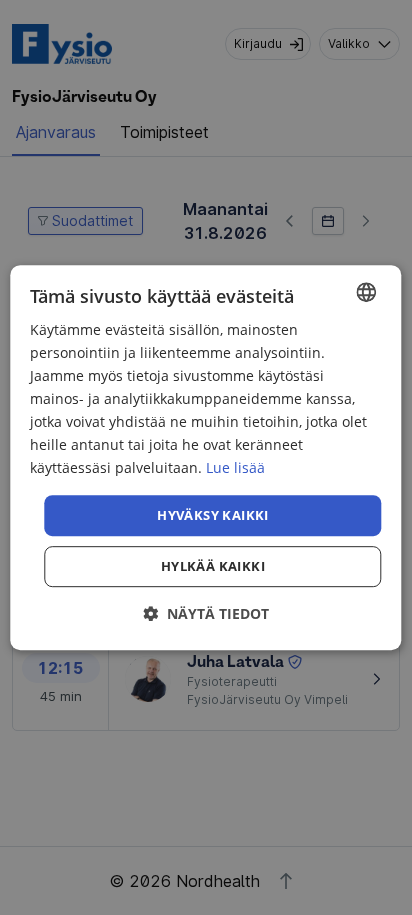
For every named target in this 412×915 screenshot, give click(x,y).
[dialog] (205, 458)
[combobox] (367, 292)
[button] (206, 613)
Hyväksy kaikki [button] (213, 515)
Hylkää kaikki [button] (213, 566)
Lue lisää (235, 468)
